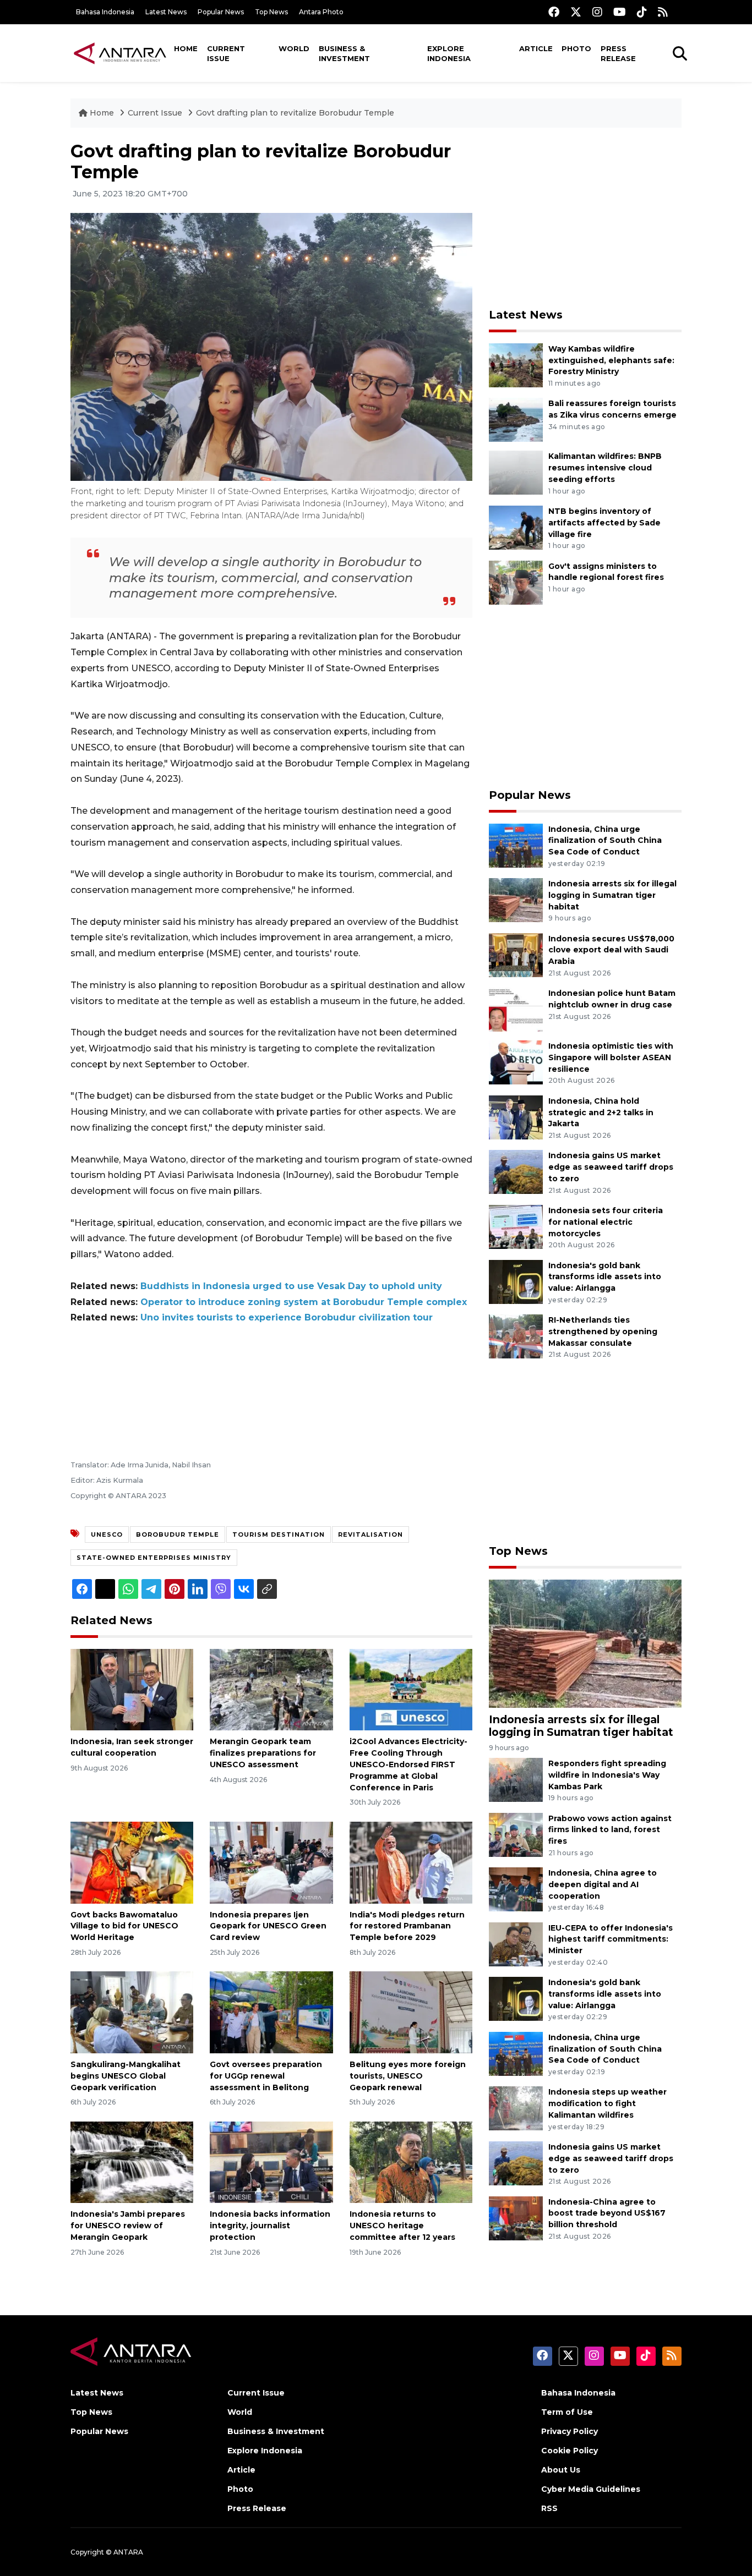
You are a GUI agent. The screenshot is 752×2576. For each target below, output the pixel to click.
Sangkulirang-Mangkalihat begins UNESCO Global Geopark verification (126, 2076)
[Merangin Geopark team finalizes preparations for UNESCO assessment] (271, 1689)
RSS (549, 2508)
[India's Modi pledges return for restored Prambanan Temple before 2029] (411, 1862)
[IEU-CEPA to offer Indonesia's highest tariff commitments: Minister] (516, 1944)
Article (536, 48)
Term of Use (567, 2412)
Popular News (221, 12)
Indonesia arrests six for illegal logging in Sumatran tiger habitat (612, 895)
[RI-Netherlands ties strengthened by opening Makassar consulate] (516, 1336)
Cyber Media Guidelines (591, 2489)
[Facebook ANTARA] (554, 12)
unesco (107, 1534)
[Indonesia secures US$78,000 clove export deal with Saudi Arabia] (516, 954)
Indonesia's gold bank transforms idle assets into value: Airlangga (605, 1277)
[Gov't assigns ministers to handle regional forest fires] (516, 582)
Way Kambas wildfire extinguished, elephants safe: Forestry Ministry (611, 360)
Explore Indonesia (449, 53)
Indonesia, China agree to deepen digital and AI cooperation (603, 1884)
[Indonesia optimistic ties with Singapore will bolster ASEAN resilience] (516, 1062)
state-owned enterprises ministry (154, 1558)
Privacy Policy (570, 2431)
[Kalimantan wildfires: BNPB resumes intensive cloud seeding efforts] (516, 472)
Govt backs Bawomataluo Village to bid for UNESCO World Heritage (124, 1926)
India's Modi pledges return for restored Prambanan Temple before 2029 (407, 1926)
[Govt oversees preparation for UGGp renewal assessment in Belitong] (271, 2012)
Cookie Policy (570, 2451)
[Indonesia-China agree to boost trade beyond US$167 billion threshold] (516, 2218)
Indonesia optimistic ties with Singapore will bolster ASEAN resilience (611, 1057)
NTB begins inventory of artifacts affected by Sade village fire (604, 523)
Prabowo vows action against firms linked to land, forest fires (610, 1830)
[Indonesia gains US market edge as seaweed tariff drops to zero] (516, 1172)
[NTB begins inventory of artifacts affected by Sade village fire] (516, 527)
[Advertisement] (585, 218)
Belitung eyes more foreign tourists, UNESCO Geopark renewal (408, 2076)
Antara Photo (321, 12)
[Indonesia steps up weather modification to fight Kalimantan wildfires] (516, 2108)
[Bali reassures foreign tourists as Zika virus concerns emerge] (516, 420)
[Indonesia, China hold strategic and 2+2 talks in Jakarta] (516, 1117)
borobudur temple (178, 1534)
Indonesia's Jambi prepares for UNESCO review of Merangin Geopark (128, 2226)
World (294, 48)
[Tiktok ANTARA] (642, 12)
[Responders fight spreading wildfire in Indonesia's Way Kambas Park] (516, 1779)
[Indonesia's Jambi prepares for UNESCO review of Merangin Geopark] (132, 2161)
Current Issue (226, 53)
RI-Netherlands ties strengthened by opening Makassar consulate (603, 1331)
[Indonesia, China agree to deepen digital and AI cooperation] (516, 1889)
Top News (271, 12)
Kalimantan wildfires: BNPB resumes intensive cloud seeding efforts (605, 468)
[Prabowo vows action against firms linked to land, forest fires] (516, 1834)
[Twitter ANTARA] (576, 12)
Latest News (166, 12)
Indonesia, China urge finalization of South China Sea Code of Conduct (605, 841)
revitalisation (370, 1534)
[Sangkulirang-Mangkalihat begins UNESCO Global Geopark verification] (132, 2012)
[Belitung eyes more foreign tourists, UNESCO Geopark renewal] (411, 2012)
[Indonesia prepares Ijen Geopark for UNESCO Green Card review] (271, 1862)
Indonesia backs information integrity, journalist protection (270, 2226)
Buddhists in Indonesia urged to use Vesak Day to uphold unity (291, 1286)
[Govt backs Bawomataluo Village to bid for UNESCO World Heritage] (132, 1862)
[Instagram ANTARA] (597, 12)
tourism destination (279, 1534)
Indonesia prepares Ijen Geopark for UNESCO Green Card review (268, 1926)
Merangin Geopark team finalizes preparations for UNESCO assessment (263, 1753)
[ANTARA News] (120, 53)
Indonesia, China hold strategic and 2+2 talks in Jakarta (601, 1112)
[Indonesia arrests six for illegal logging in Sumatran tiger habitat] (516, 899)
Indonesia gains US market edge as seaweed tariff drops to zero (611, 1167)
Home (186, 48)
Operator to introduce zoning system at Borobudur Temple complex (304, 1302)
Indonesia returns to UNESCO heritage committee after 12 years (402, 2226)
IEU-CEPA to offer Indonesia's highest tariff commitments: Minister (611, 1939)
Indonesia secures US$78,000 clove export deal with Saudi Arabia (611, 950)
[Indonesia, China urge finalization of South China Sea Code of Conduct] (516, 845)
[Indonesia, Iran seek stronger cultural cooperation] (132, 1689)
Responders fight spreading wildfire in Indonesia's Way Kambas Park (607, 1775)
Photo (576, 48)
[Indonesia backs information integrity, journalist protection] (271, 2161)
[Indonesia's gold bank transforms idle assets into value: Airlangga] (516, 1281)
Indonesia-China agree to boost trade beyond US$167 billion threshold (607, 2213)
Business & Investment (344, 53)
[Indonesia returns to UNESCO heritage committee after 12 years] (411, 2161)
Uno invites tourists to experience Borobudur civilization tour (287, 1317)
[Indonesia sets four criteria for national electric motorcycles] (516, 1226)
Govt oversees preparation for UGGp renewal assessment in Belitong (266, 2076)
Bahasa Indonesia (105, 12)
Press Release (618, 53)
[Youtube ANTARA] (620, 12)
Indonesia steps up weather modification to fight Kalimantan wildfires (607, 2103)
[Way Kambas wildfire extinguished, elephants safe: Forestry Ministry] (516, 365)
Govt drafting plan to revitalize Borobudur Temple (295, 113)
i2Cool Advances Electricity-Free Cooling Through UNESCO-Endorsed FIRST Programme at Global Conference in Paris (408, 1764)
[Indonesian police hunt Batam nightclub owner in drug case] (516, 1009)
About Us (561, 2470)
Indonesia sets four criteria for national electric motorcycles (606, 1222)
